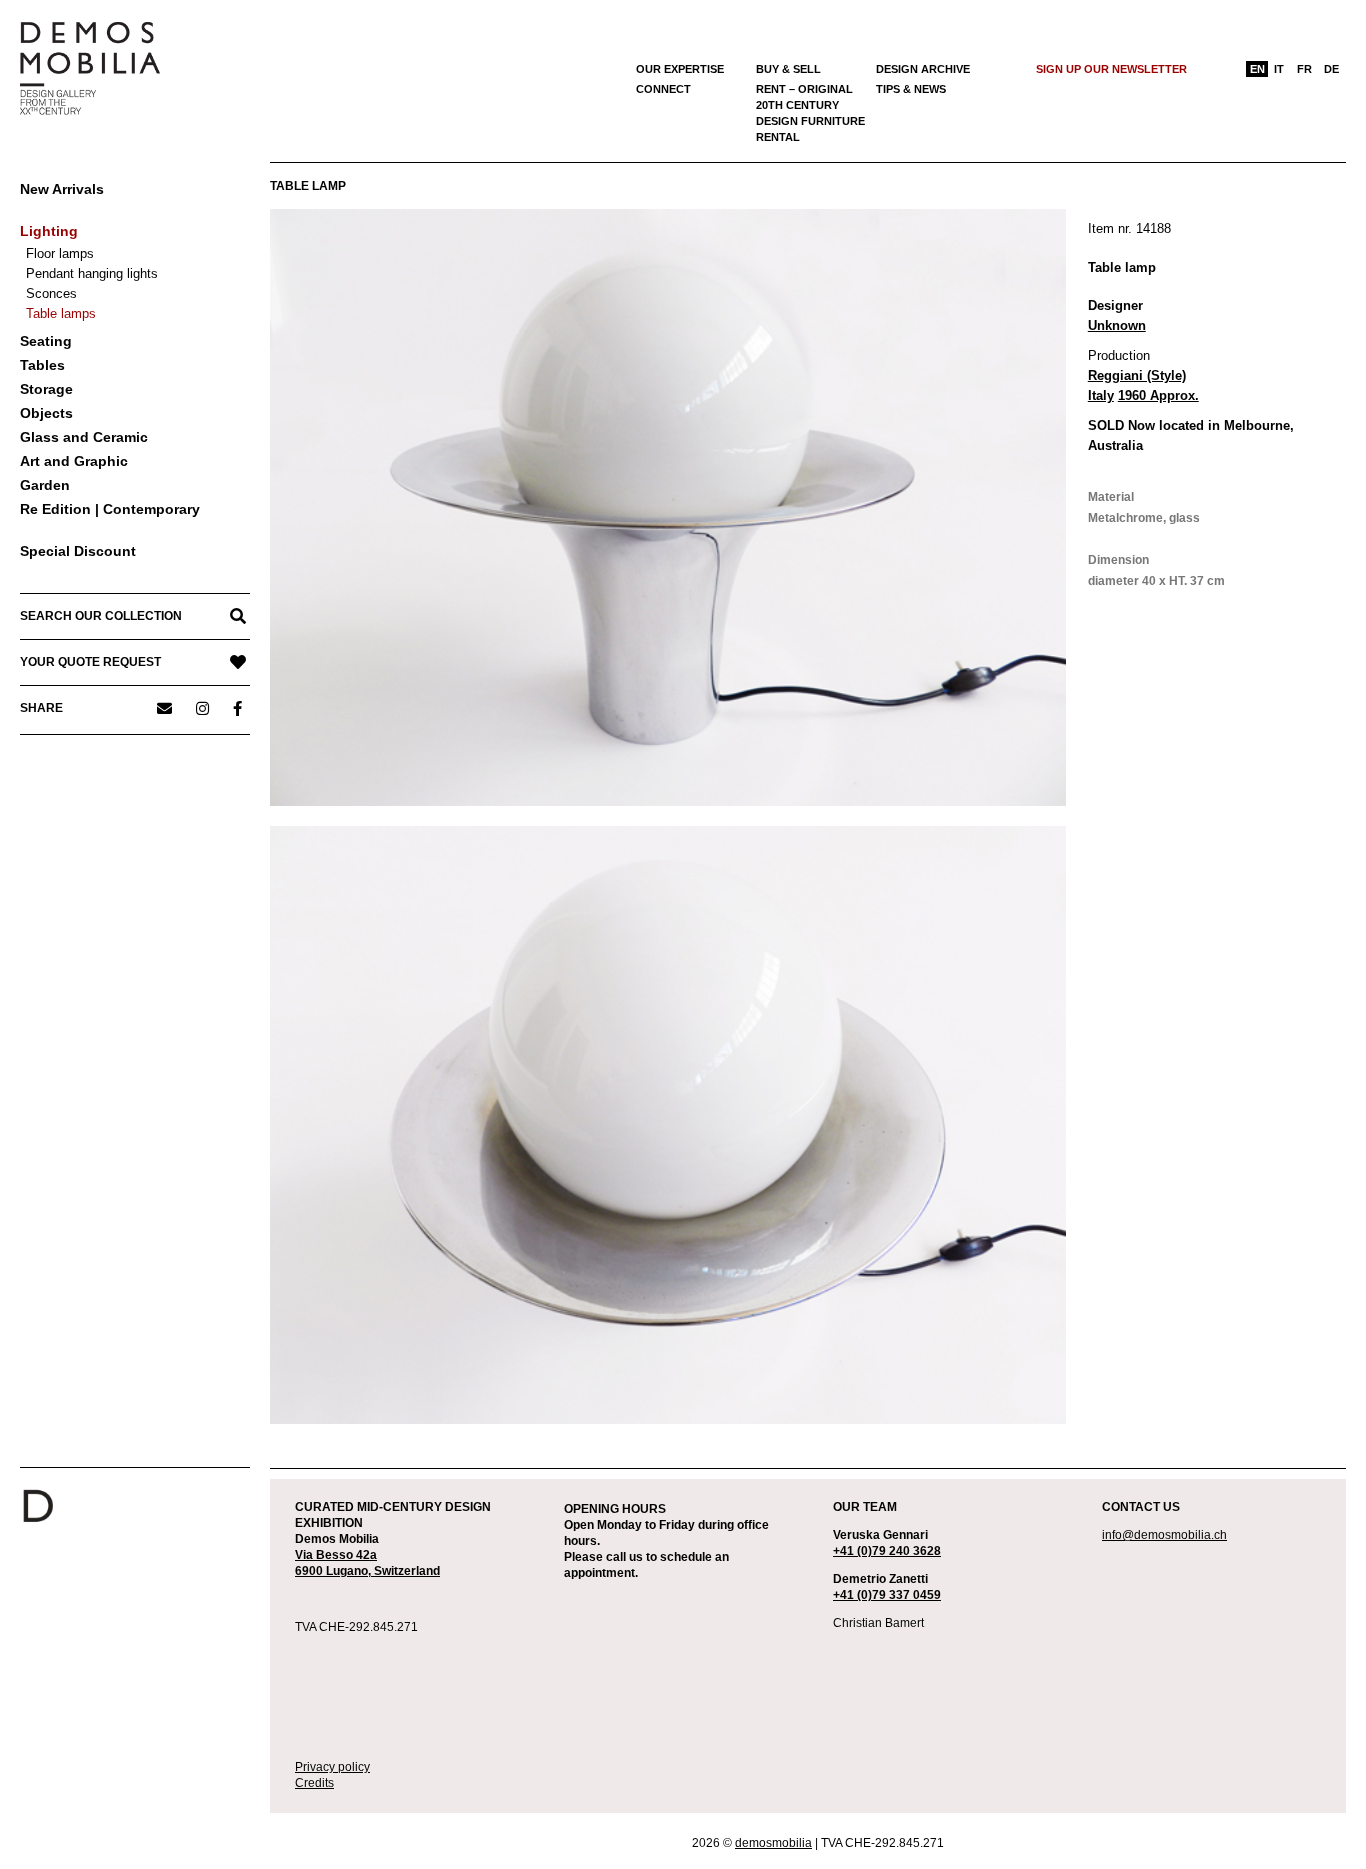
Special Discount (78, 551)
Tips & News (911, 89)
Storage (46, 389)
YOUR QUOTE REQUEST (90, 662)
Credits (314, 1783)
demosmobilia (773, 1843)
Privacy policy (332, 1767)
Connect (663, 89)
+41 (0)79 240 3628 (887, 1551)
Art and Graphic (74, 461)
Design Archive (923, 69)
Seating (46, 341)
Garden (45, 485)
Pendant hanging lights (92, 273)
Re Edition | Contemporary (110, 509)
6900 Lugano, (334, 1571)
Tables (42, 365)
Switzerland (407, 1571)
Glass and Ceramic (84, 437)
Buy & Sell (788, 69)
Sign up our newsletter (1111, 69)
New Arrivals (62, 189)
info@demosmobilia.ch (1164, 1535)
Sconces (51, 293)
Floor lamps (60, 253)
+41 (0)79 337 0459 (887, 1595)
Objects (46, 413)
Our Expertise (680, 69)
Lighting (49, 231)
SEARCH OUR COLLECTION (101, 616)
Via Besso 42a (336, 1555)
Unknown (1117, 325)
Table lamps (61, 313)
